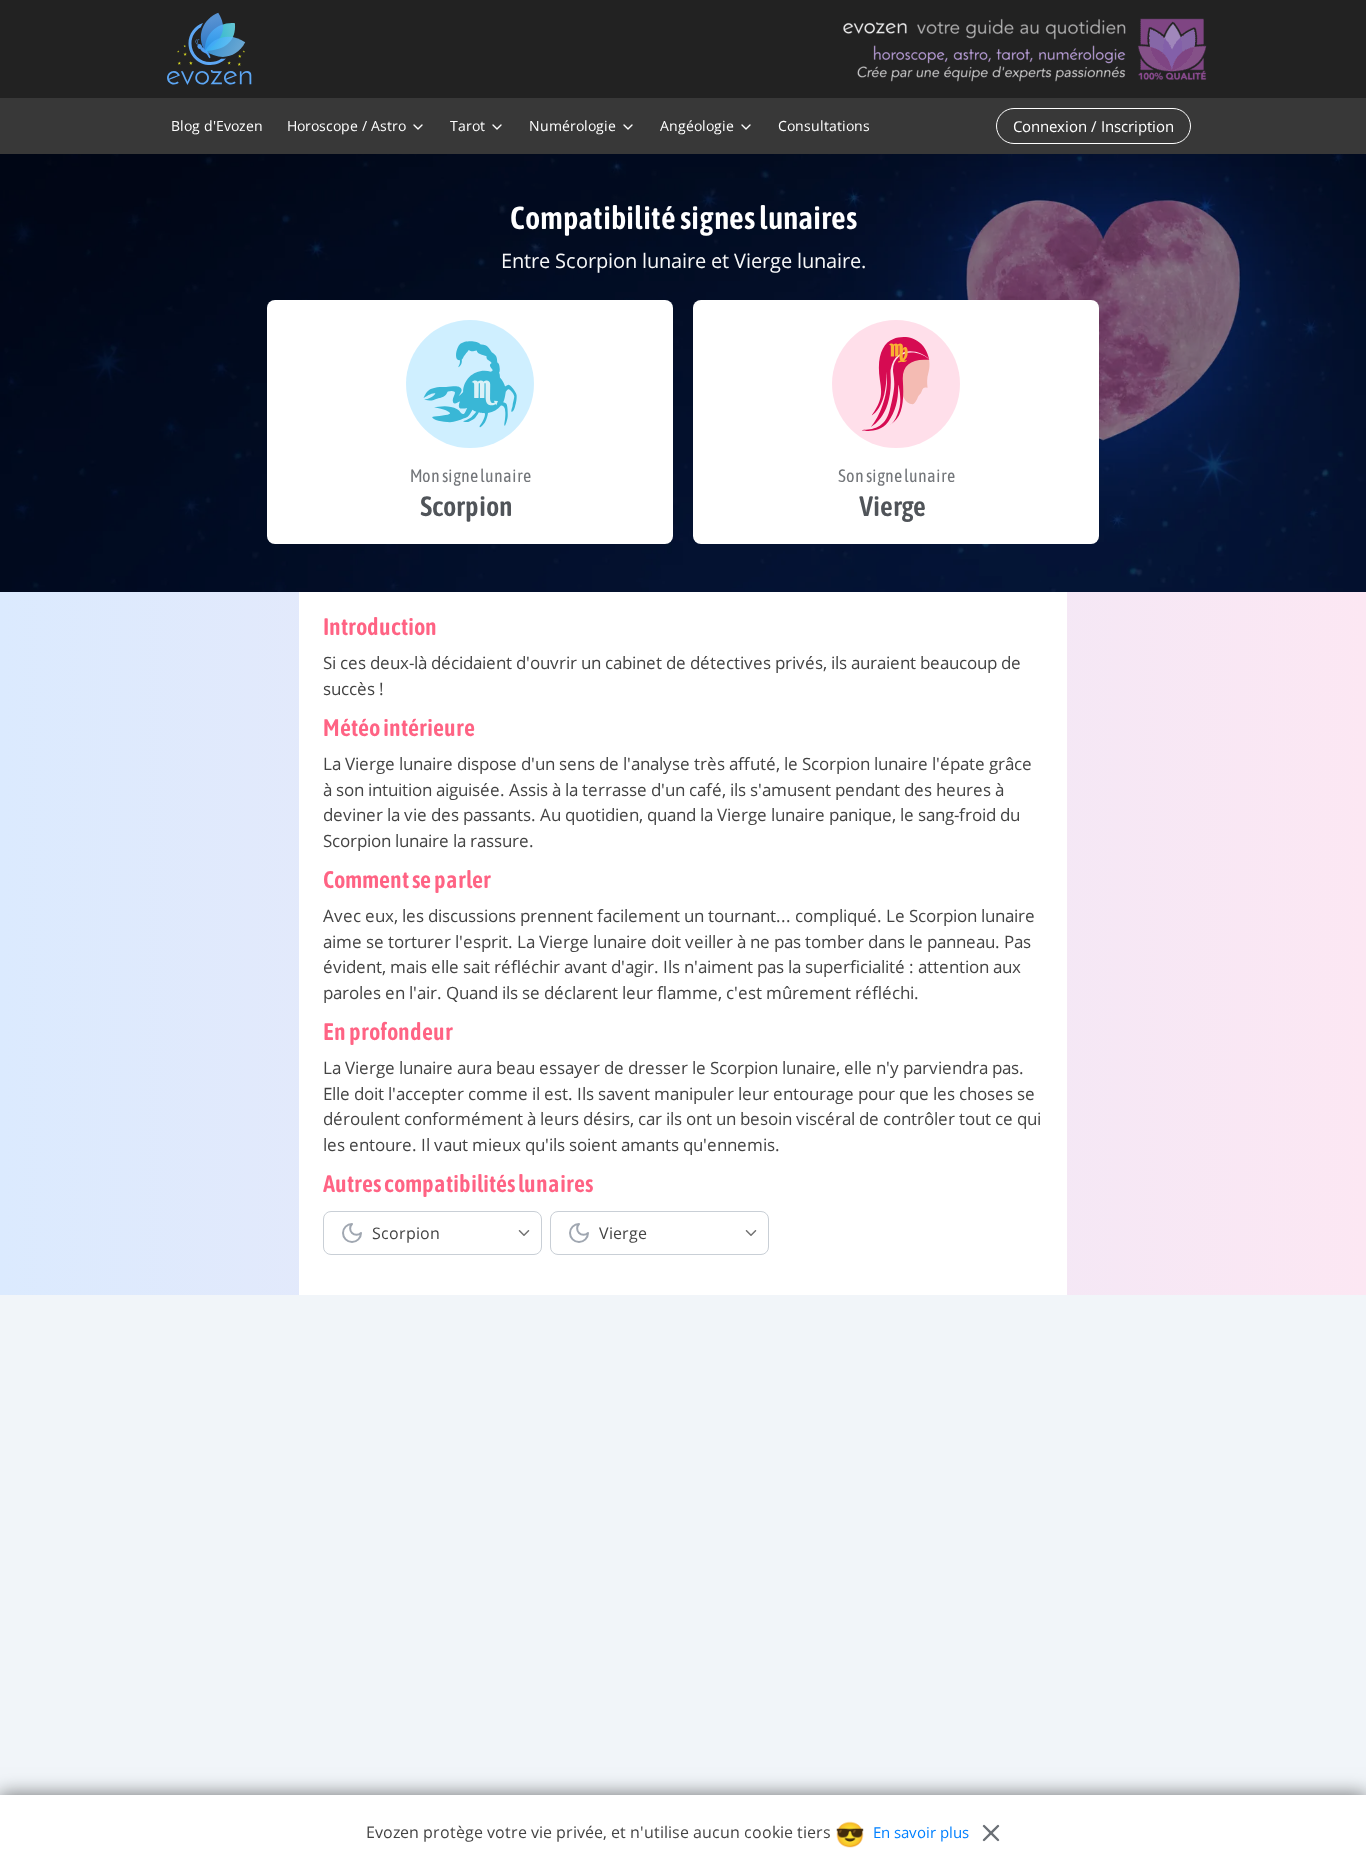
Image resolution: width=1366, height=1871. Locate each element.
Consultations (824, 125)
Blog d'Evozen (217, 125)
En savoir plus (921, 1832)
